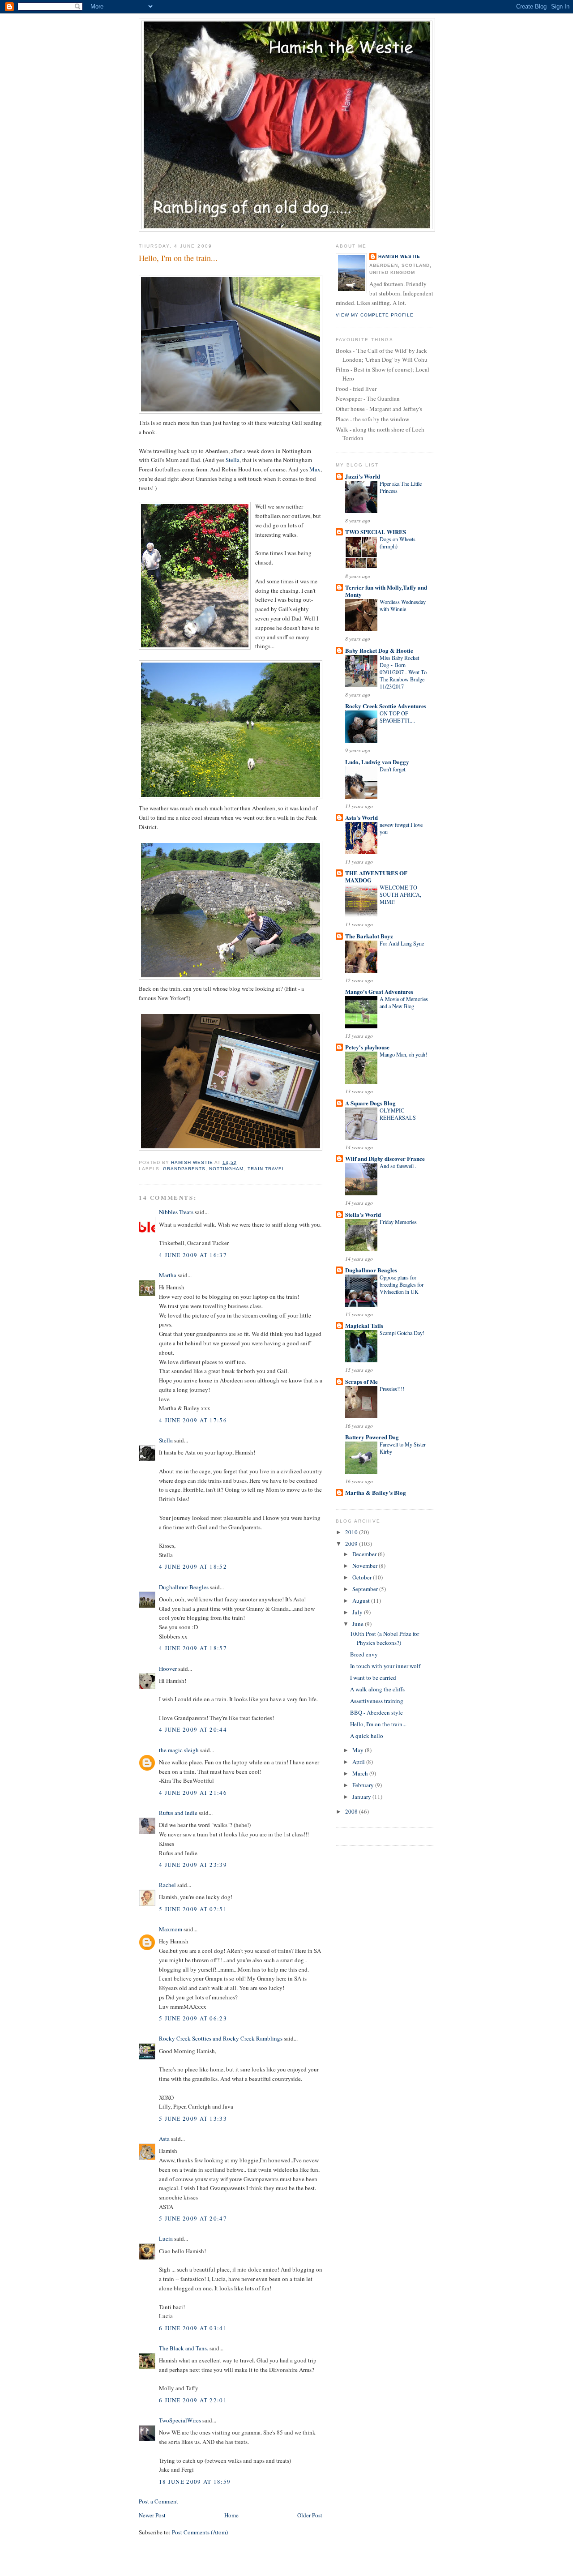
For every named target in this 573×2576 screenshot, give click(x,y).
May (359, 1750)
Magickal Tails (364, 1325)
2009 (352, 1544)
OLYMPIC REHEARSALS (398, 1114)
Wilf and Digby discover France (385, 1158)
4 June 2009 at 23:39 (193, 1865)
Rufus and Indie (178, 1813)
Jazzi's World (363, 476)
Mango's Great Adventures (379, 991)
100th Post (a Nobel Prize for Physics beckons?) (385, 1638)
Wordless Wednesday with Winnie (403, 605)
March (361, 1773)
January (362, 1797)
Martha (168, 1275)
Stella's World (363, 1214)
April (359, 1762)
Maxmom (171, 1929)
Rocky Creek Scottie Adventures (386, 706)
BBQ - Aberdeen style (376, 1712)
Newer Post (152, 2515)
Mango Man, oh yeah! (403, 1054)
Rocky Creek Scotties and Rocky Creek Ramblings (221, 2038)
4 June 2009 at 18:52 (193, 1566)
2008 (352, 1811)
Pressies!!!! (392, 1389)
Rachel (167, 1885)
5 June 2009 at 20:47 (193, 2218)
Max (315, 469)
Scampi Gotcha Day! (402, 1333)
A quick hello (367, 1736)
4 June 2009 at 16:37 (193, 1255)
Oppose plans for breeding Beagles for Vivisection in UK (402, 1284)
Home (231, 2515)
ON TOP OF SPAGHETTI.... (397, 717)
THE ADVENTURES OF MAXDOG (376, 876)
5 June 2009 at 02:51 (193, 1909)
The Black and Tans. (184, 2348)
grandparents (184, 1169)
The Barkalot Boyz (369, 936)
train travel (266, 1169)
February (364, 1785)
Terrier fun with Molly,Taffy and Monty (386, 591)
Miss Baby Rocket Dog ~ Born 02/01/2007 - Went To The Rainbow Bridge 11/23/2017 (403, 672)
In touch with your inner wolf (385, 1666)
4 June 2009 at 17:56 (193, 1420)
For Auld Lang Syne (402, 943)
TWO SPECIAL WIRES (376, 532)
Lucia (166, 2238)
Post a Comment (158, 2501)
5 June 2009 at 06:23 (193, 2018)
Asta (164, 2139)
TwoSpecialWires (180, 2420)
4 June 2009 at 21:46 (193, 1793)
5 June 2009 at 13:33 (193, 2118)
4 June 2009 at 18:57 (193, 1648)
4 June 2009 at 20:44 (193, 1729)
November (366, 1566)
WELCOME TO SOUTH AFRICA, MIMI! (400, 894)
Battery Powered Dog (372, 1437)
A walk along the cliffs (377, 1689)
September (366, 1589)
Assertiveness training (377, 1701)
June (359, 1624)
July (358, 1612)
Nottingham (226, 1169)
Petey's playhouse (367, 1047)
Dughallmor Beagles (184, 1587)
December (365, 1554)
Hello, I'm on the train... (378, 1724)
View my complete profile (375, 315)
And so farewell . (398, 1166)
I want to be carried (373, 1677)
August (362, 1600)
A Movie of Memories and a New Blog (404, 1002)
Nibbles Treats (176, 1212)
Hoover (168, 1669)
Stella (233, 460)
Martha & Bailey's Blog (376, 1492)
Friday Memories (398, 1222)
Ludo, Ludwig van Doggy (377, 762)
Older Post (310, 2515)
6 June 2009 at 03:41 (193, 2328)
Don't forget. (393, 769)
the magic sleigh (179, 1750)
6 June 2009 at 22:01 (193, 2400)
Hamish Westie (399, 256)
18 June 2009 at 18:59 (195, 2482)
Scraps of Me (361, 1381)
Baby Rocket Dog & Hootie (379, 650)
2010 (352, 1532)
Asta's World (361, 817)
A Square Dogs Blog (370, 1103)
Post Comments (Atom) (200, 2532)
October (363, 1577)
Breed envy (364, 1654)
